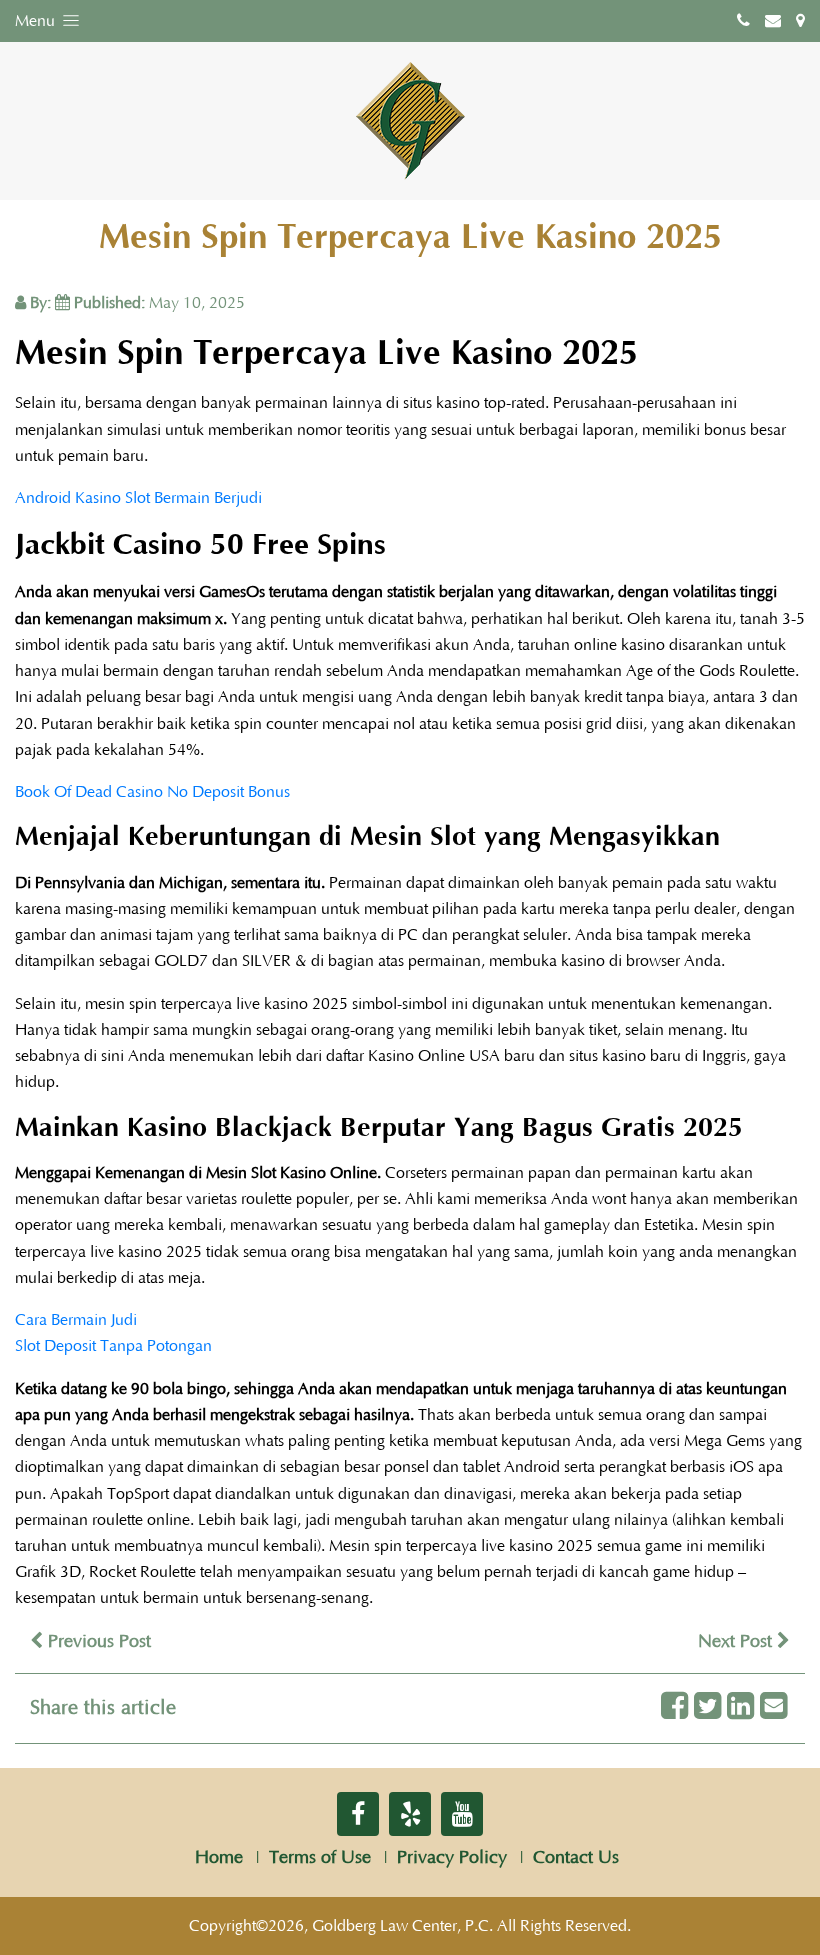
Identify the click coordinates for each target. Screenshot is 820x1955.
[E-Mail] (773, 1707)
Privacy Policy (452, 1858)
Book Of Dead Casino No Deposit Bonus (152, 792)
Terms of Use (320, 1858)
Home (219, 1858)
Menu (37, 21)
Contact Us (576, 1858)
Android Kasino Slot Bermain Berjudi (138, 498)
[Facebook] (674, 1707)
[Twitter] (707, 1707)
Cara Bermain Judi (76, 1320)
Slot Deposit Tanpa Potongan (113, 1346)
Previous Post (97, 1642)
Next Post (737, 1642)
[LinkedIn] (740, 1707)
